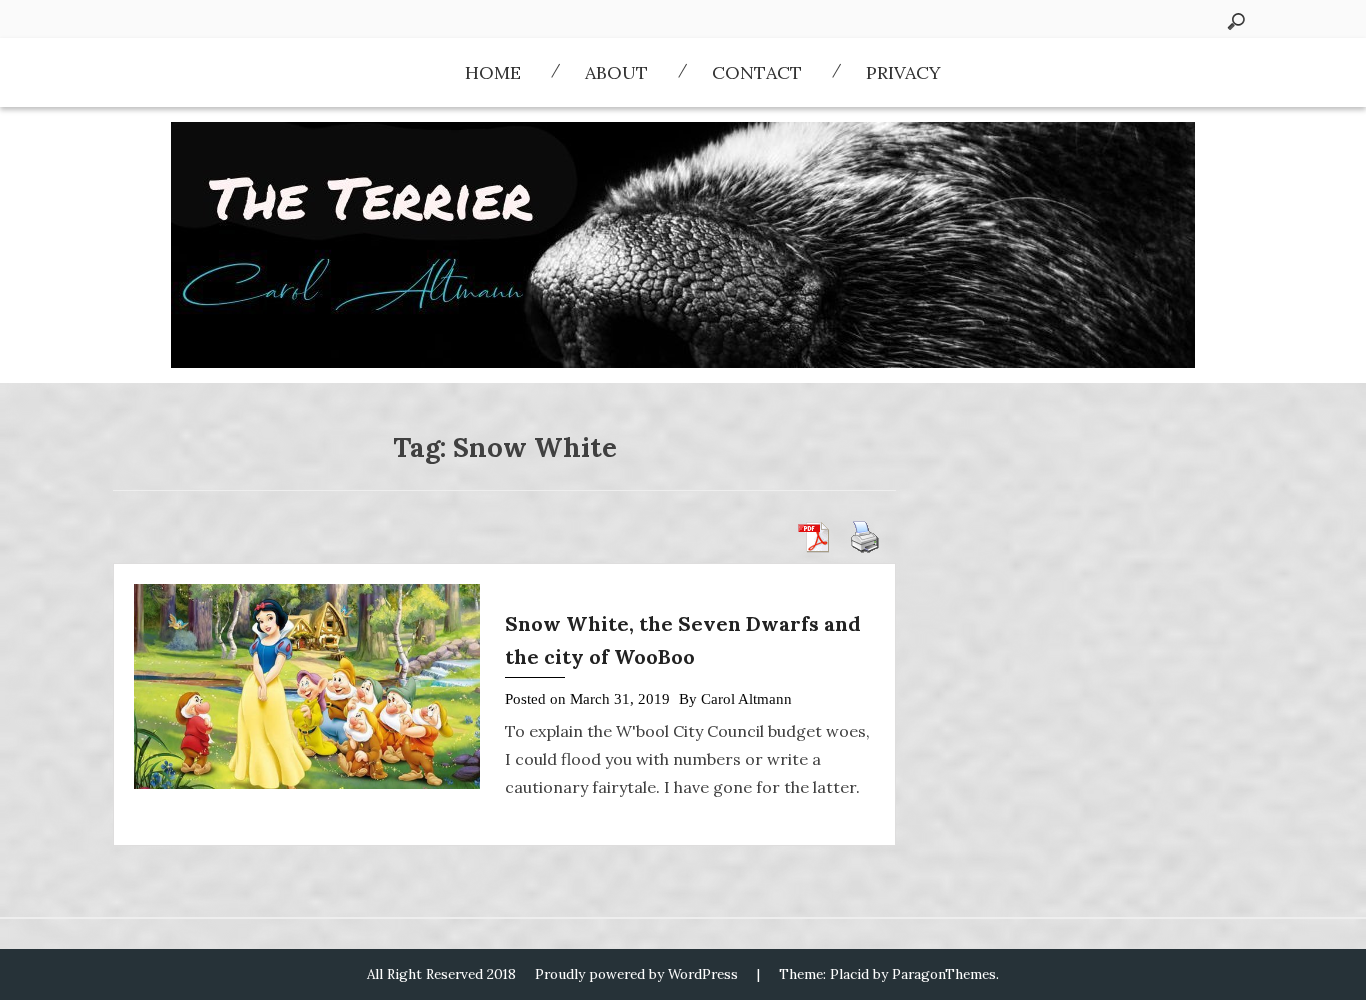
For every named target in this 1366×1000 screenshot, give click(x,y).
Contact (757, 72)
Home (493, 72)
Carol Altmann (746, 699)
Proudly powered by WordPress (636, 974)
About (616, 72)
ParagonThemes (944, 974)
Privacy (903, 72)
